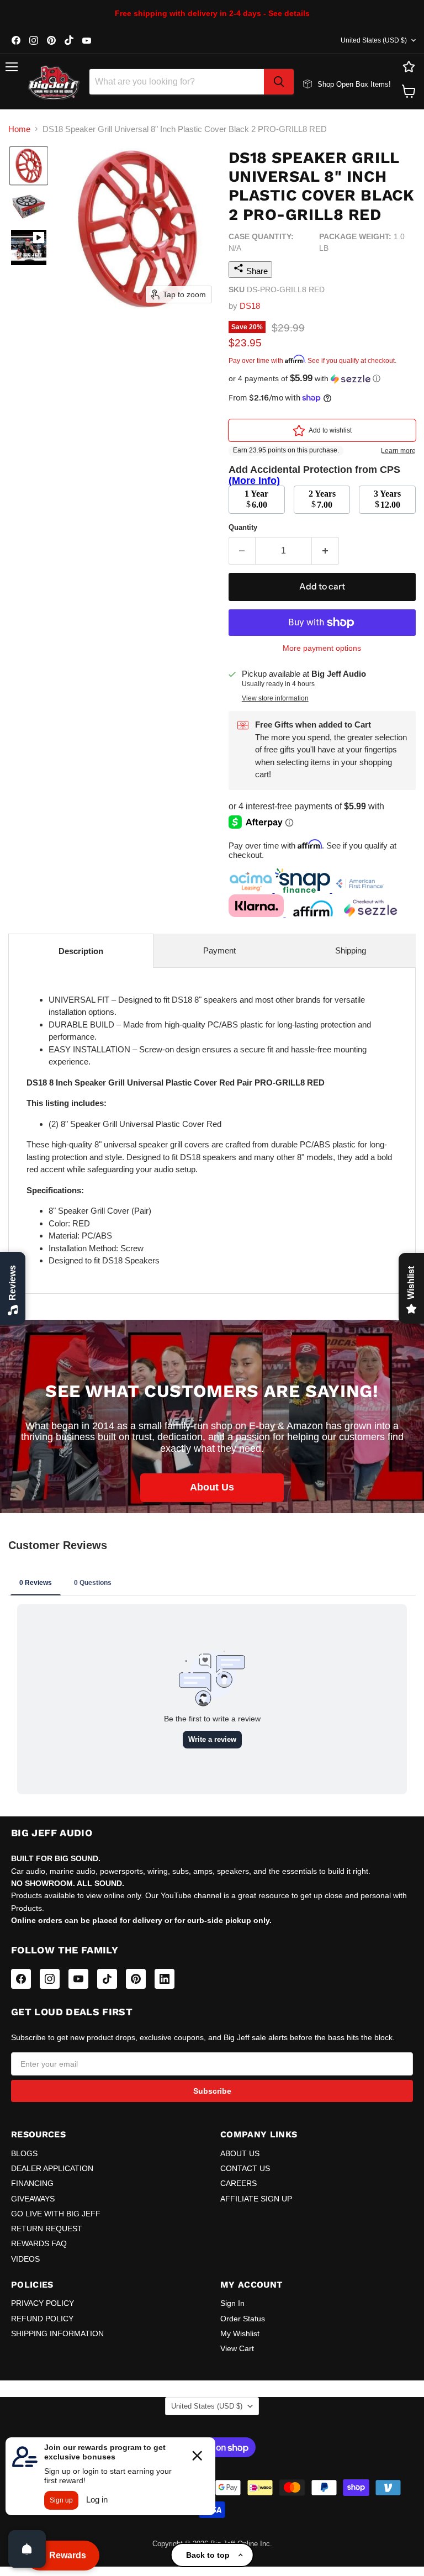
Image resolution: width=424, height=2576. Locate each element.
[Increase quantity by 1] (325, 551)
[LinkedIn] (165, 1979)
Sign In (232, 2303)
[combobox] (177, 82)
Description (81, 951)
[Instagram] (50, 1979)
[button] (29, 166)
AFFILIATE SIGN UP (256, 2199)
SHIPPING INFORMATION (57, 2333)
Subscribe (212, 2091)
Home (19, 129)
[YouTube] (78, 1979)
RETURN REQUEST (47, 2229)
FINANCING (32, 2183)
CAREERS (239, 2183)
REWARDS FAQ (39, 2243)
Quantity (243, 527)
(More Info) (254, 481)
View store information (275, 698)
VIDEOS (25, 2259)
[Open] (27, 2549)
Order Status (243, 2319)
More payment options (322, 648)
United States (374, 40)
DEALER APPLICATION (52, 2168)
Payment (219, 950)
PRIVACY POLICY (43, 2303)
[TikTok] (107, 1979)
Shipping (351, 950)
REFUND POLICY (42, 2319)
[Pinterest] (136, 1979)
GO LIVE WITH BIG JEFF (56, 2214)
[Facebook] (21, 1979)
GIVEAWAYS (33, 2199)
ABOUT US (240, 2153)
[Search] (279, 82)
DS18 (250, 306)
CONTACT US (245, 2168)
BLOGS (24, 2153)
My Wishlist (240, 2333)
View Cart (237, 2348)
